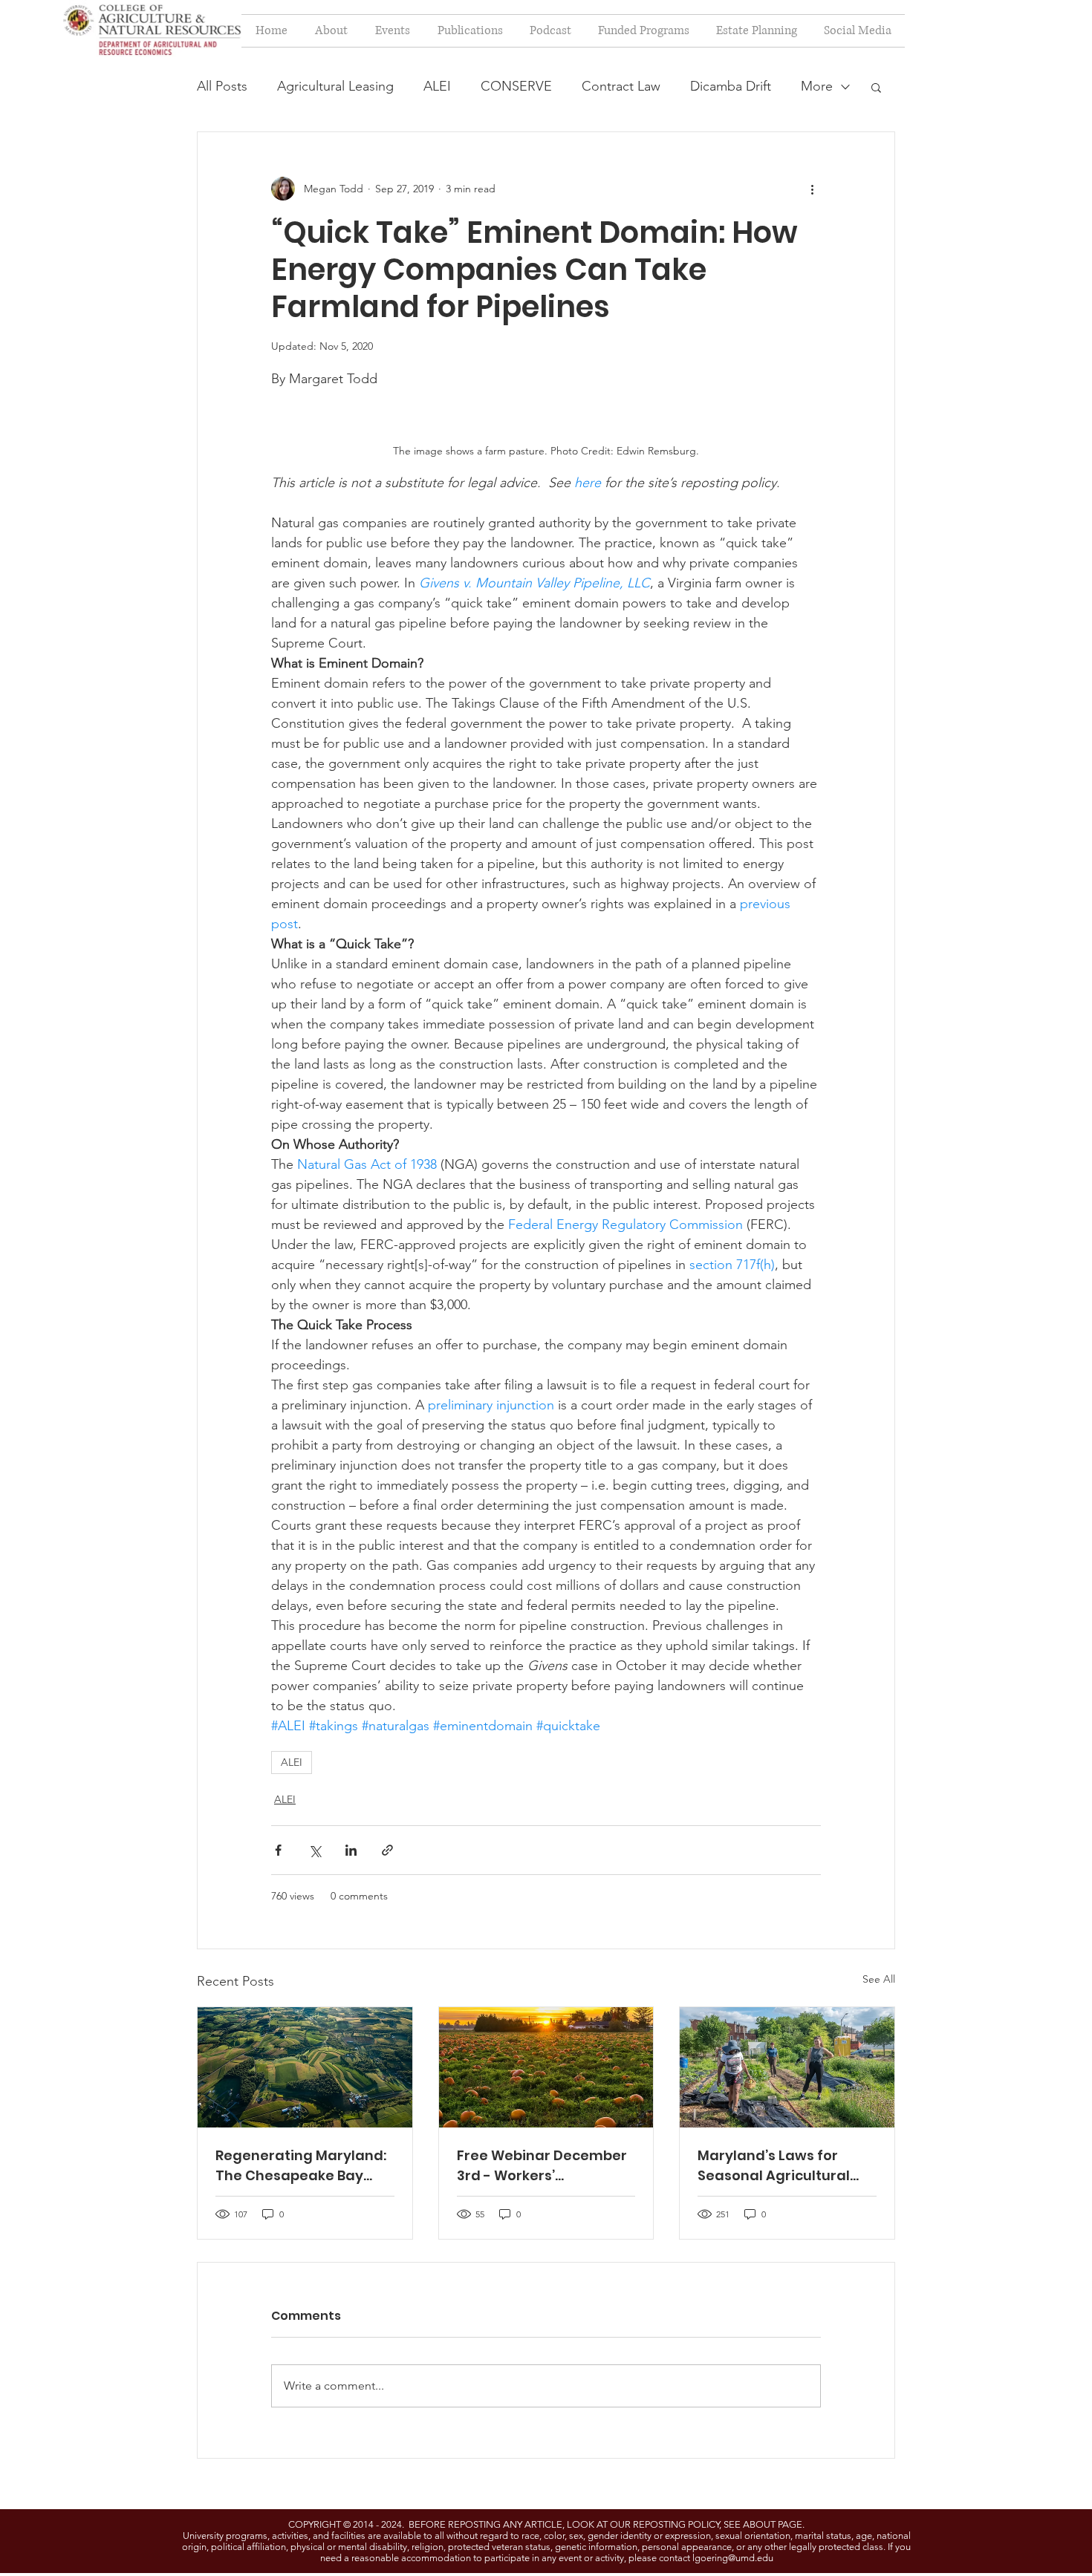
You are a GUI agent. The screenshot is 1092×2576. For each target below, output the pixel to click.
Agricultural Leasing (335, 86)
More (817, 86)
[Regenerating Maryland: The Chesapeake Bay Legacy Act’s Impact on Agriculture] (305, 2067)
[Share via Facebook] (278, 1850)
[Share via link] (387, 1850)
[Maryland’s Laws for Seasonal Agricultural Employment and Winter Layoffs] (787, 2067)
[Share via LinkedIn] (351, 1850)
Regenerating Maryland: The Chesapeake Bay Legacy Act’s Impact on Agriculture (301, 2166)
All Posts (222, 86)
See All (879, 1979)
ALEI (437, 86)
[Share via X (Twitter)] (315, 1850)
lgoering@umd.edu (733, 2558)
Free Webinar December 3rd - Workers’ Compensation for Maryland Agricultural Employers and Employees (542, 2166)
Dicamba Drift (731, 86)
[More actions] (812, 189)
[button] (876, 87)
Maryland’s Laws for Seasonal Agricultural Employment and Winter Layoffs (782, 2166)
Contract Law (621, 86)
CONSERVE (516, 86)
